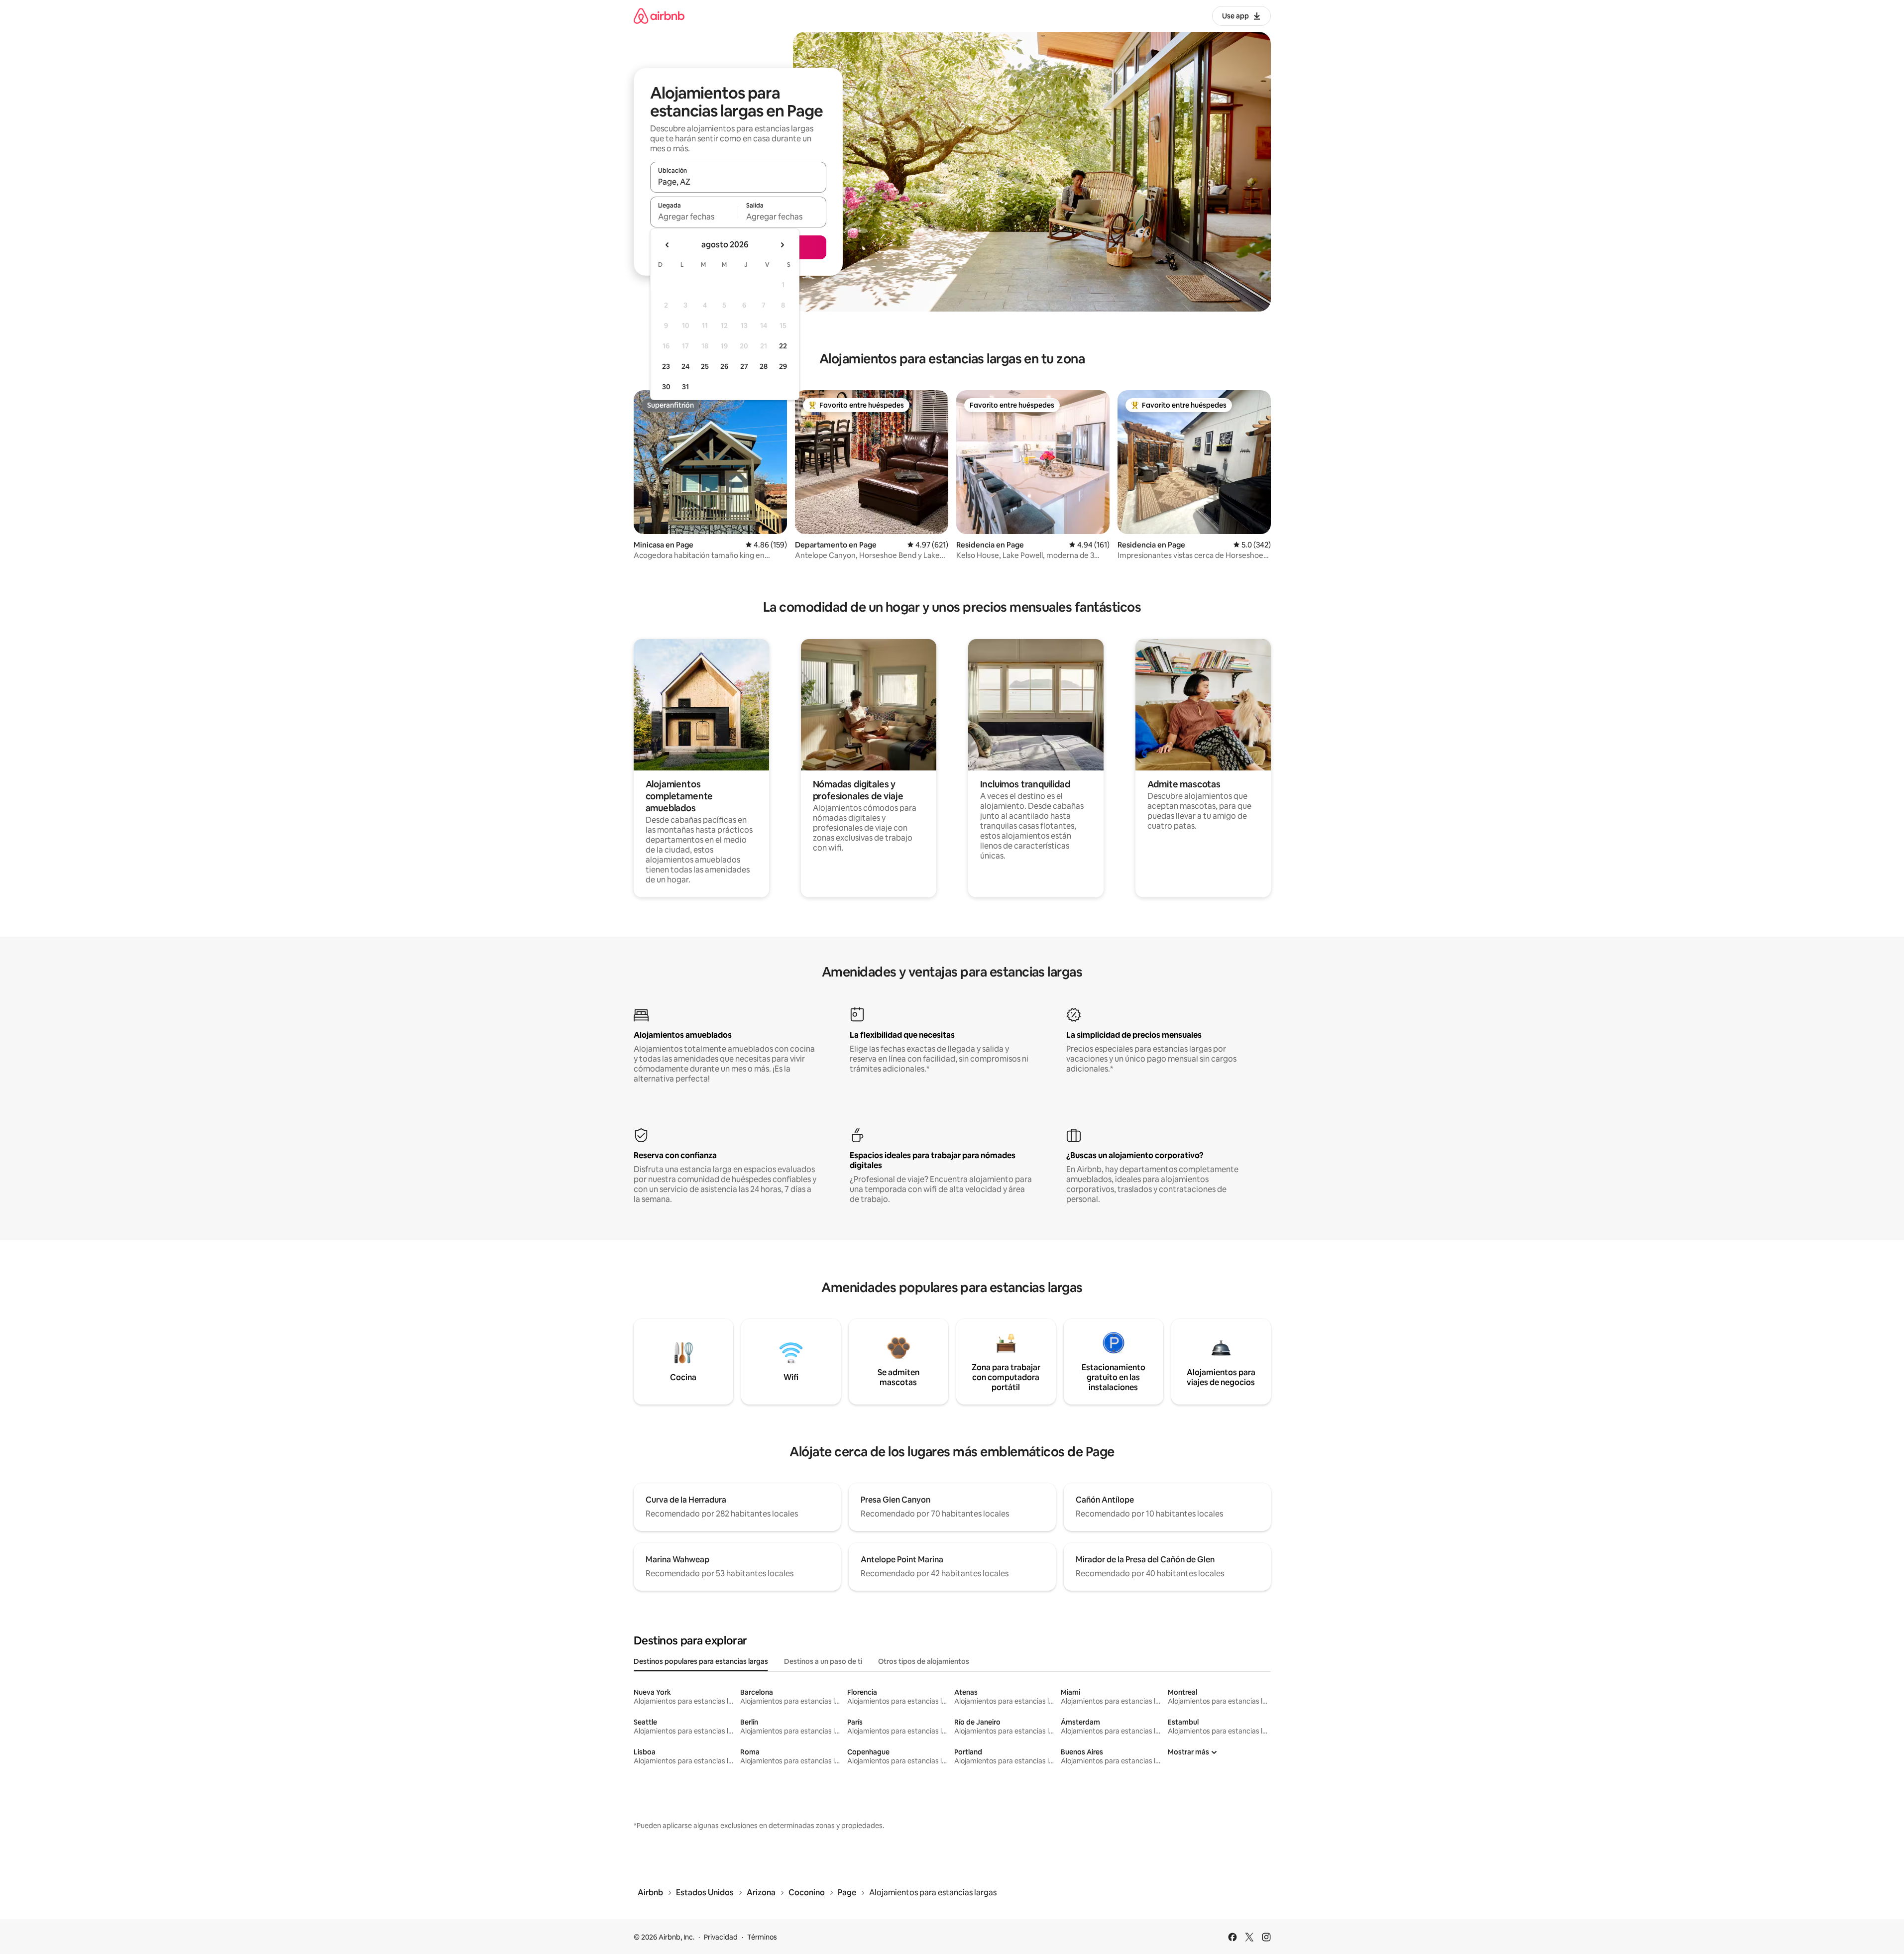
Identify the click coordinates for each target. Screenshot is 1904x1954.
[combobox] (738, 182)
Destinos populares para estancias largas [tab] (701, 1661)
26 (724, 366)
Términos (762, 1937)
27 (744, 366)
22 (783, 346)
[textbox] (694, 217)
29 (783, 366)
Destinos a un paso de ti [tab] (823, 1661)
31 (685, 387)
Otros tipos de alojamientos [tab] (924, 1661)
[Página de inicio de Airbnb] (659, 16)
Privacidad (721, 1937)
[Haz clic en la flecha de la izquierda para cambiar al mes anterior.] (668, 245)
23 (666, 366)
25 (705, 366)
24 (685, 366)
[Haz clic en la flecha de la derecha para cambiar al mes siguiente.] (782, 245)
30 (666, 387)
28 (764, 366)
